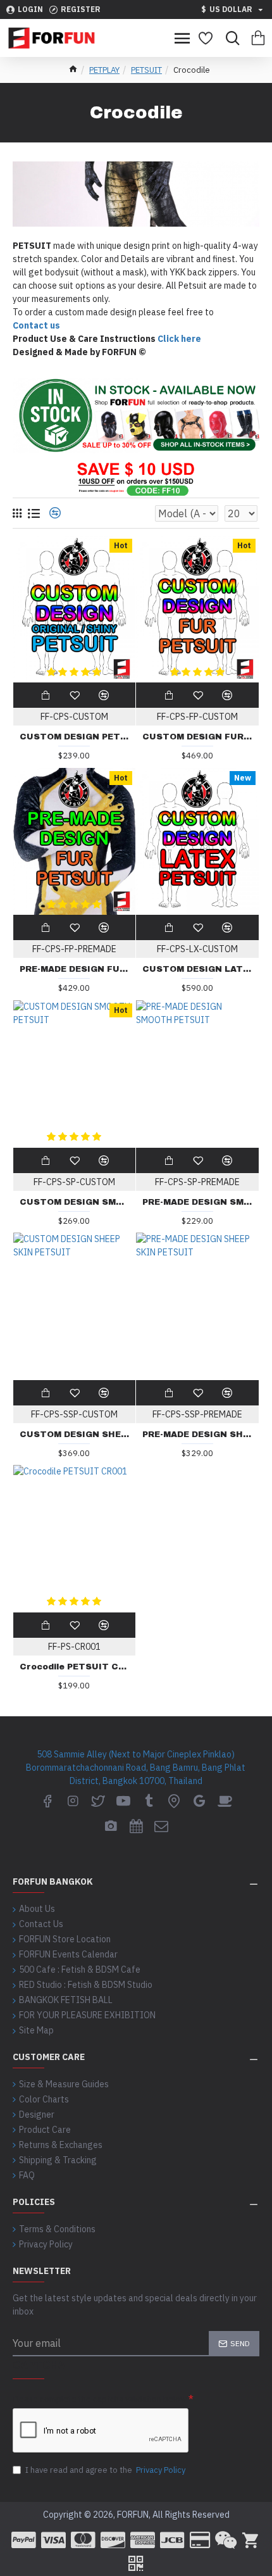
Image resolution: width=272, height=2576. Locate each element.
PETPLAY (104, 70)
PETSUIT (146, 70)
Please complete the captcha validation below (100, 2399)
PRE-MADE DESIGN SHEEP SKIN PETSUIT (197, 1435)
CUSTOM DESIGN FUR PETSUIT (197, 737)
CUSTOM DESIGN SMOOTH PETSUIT (75, 1202)
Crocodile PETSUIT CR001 (75, 1667)
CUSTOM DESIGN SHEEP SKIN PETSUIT (75, 1435)
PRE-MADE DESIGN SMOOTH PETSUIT (197, 1202)
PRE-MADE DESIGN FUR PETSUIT (75, 969)
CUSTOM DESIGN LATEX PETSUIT (197, 969)
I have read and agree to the (105, 2470)
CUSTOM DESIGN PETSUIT (75, 737)
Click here (179, 339)
